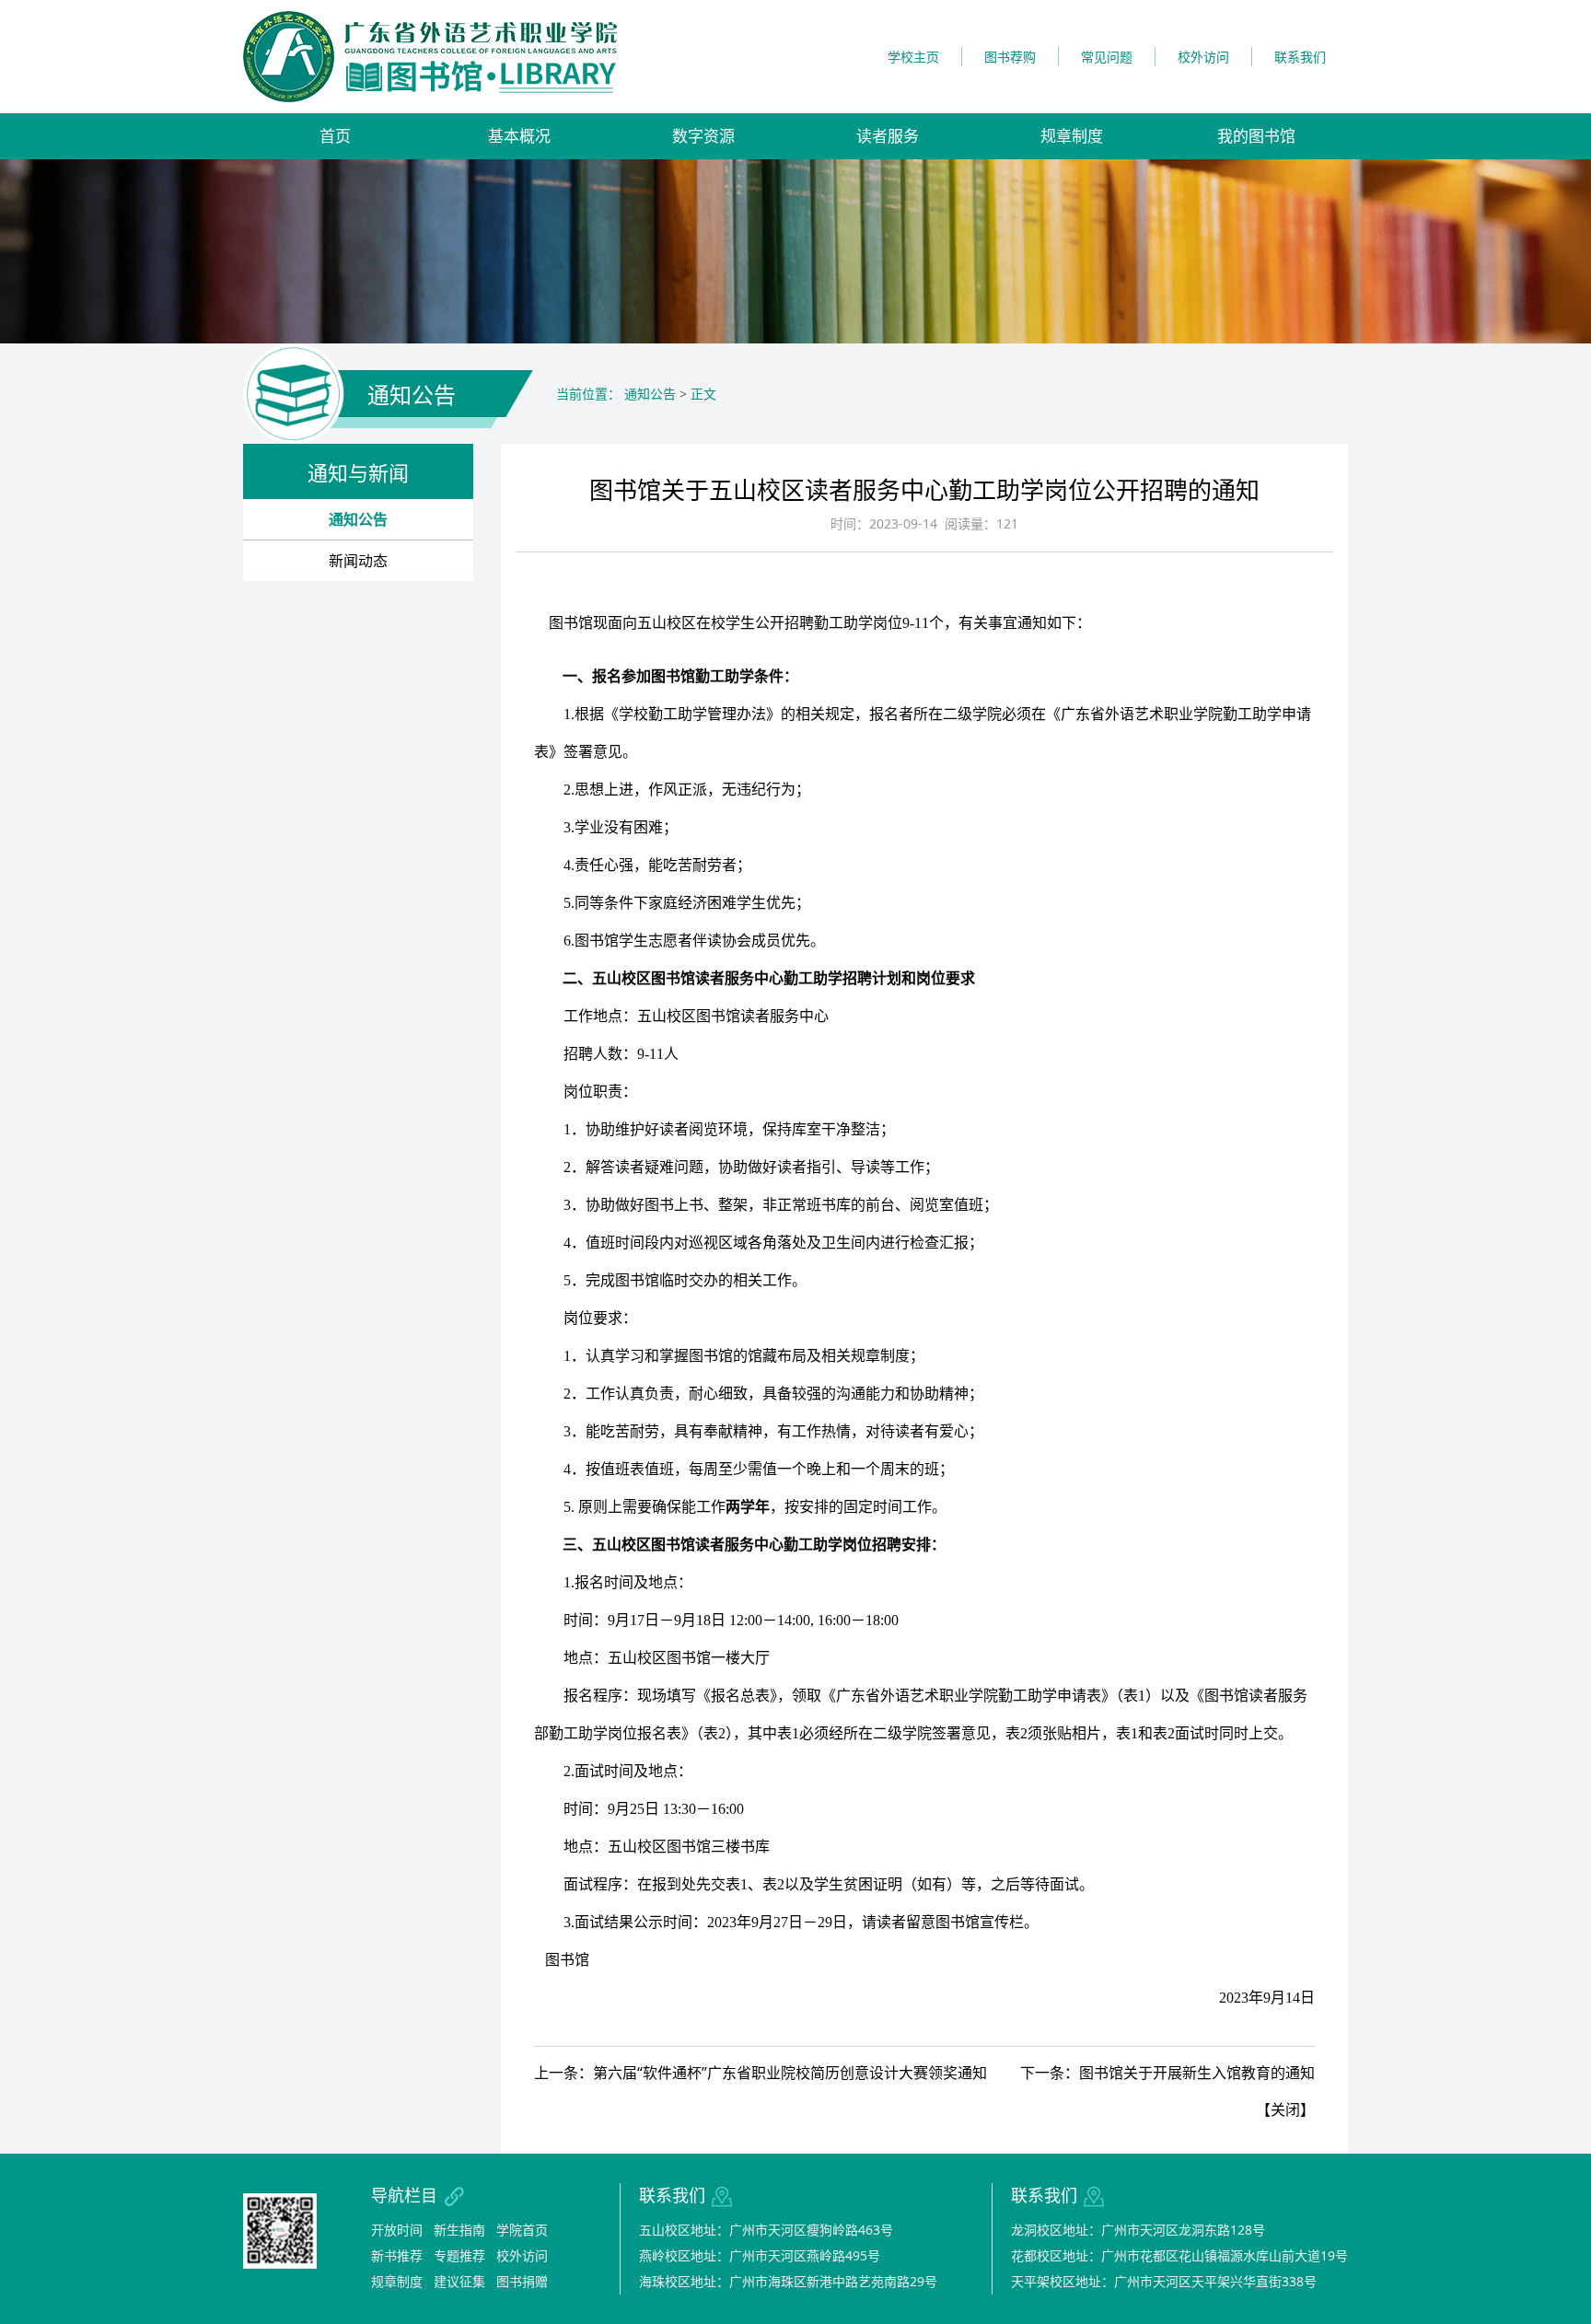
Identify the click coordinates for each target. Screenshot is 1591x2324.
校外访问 (1203, 57)
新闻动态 (358, 561)
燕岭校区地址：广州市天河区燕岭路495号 (760, 2255)
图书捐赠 (522, 2281)
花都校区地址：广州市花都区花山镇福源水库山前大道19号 (1179, 2255)
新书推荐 (397, 2255)
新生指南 (459, 2230)
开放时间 (397, 2230)
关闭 (1285, 2109)
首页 (335, 136)
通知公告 (358, 519)
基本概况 (519, 136)
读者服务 (888, 136)
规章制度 (1072, 136)
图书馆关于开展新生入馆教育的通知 (1197, 2073)
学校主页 (913, 57)
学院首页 (522, 2230)
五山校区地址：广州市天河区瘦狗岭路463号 (766, 2230)
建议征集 (459, 2281)
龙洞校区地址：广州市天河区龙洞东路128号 (1138, 2230)
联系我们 (1300, 57)
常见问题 (1107, 57)
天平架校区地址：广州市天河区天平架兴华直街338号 (1164, 2281)
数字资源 (703, 136)
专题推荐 (459, 2255)
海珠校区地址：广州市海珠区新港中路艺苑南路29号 (788, 2281)
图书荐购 (1010, 57)
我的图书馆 (1256, 136)
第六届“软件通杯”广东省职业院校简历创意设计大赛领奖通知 (790, 2073)
